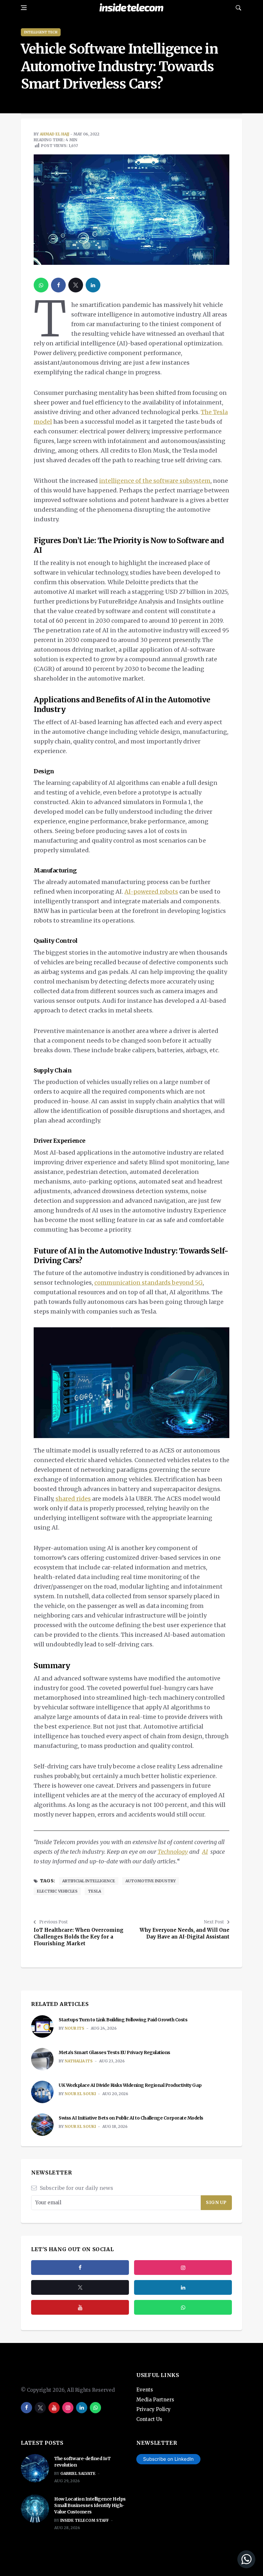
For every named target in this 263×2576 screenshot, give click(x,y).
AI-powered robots (151, 892)
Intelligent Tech (41, 32)
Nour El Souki (80, 2094)
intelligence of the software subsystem (155, 481)
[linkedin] (93, 285)
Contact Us (149, 2419)
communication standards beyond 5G (148, 1283)
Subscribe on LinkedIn (168, 2459)
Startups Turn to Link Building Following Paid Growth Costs (123, 2020)
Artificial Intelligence (89, 1881)
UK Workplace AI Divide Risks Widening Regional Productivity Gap (130, 2085)
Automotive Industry (151, 1881)
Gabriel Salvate (78, 2473)
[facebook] (58, 285)
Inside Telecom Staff (85, 2520)
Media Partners (155, 2400)
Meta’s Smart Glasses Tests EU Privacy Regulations (115, 2052)
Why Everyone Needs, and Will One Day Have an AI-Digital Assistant (184, 1933)
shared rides (73, 1499)
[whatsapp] (41, 285)
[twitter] (76, 285)
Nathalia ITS (79, 2061)
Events (145, 2390)
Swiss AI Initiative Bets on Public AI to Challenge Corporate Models (131, 2118)
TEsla (94, 1891)
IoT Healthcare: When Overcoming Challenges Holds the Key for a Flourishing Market (79, 1937)
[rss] (183, 2287)
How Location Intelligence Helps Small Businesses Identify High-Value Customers (90, 2505)
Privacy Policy (153, 2409)
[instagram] (183, 2268)
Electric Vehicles (57, 1891)
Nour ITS (75, 2028)
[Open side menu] (24, 8)
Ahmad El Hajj (55, 134)
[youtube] (80, 2307)
